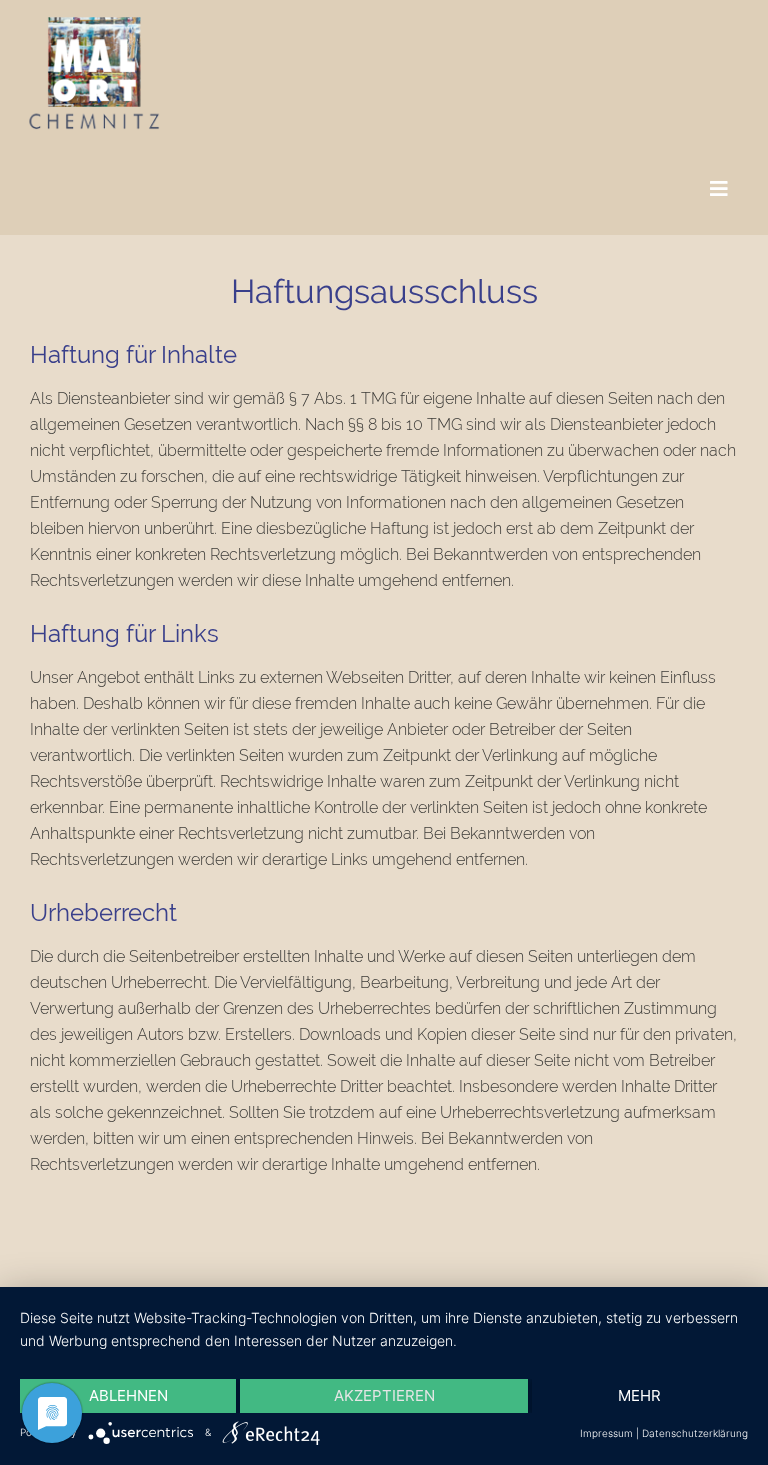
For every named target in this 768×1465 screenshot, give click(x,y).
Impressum (606, 1433)
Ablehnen (128, 1395)
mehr (639, 1395)
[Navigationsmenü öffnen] (719, 189)
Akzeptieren (384, 1395)
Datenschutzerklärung (695, 1433)
